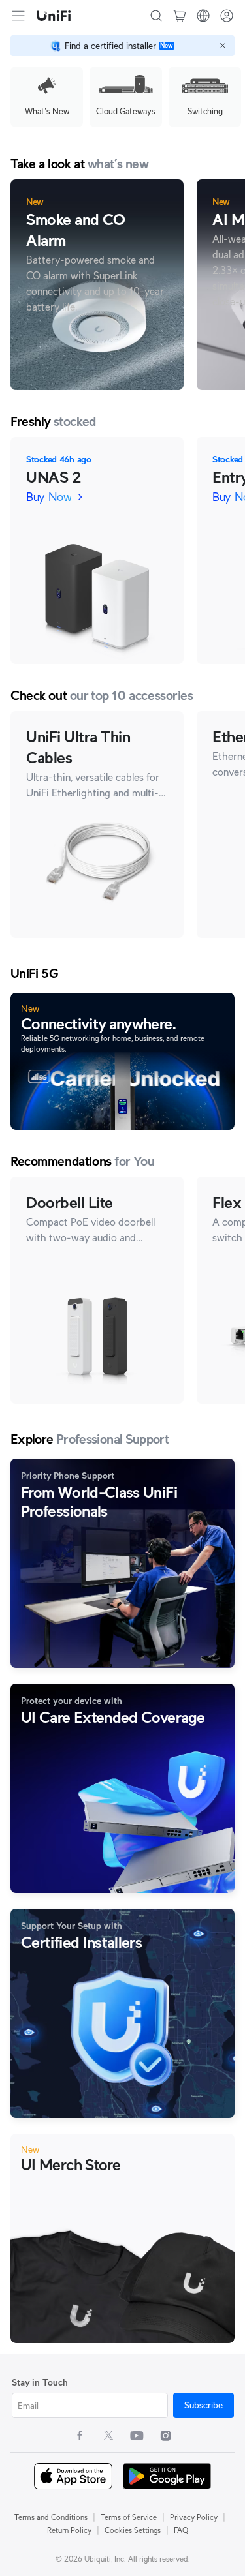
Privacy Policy (194, 2517)
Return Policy (69, 2530)
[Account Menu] (227, 16)
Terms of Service (129, 2517)
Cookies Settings (133, 2530)
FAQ (181, 2530)
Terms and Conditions (51, 2517)
